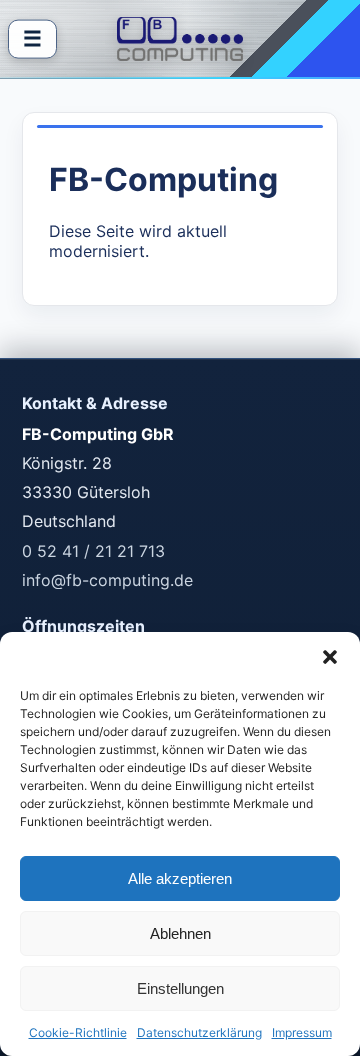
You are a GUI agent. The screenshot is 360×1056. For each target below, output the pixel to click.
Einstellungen (180, 988)
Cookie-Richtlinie (78, 1032)
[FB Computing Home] (180, 39)
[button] (330, 657)
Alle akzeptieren (180, 878)
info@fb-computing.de (107, 580)
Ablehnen (180, 933)
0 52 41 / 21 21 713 (93, 551)
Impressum (302, 1032)
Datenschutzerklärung (199, 1032)
